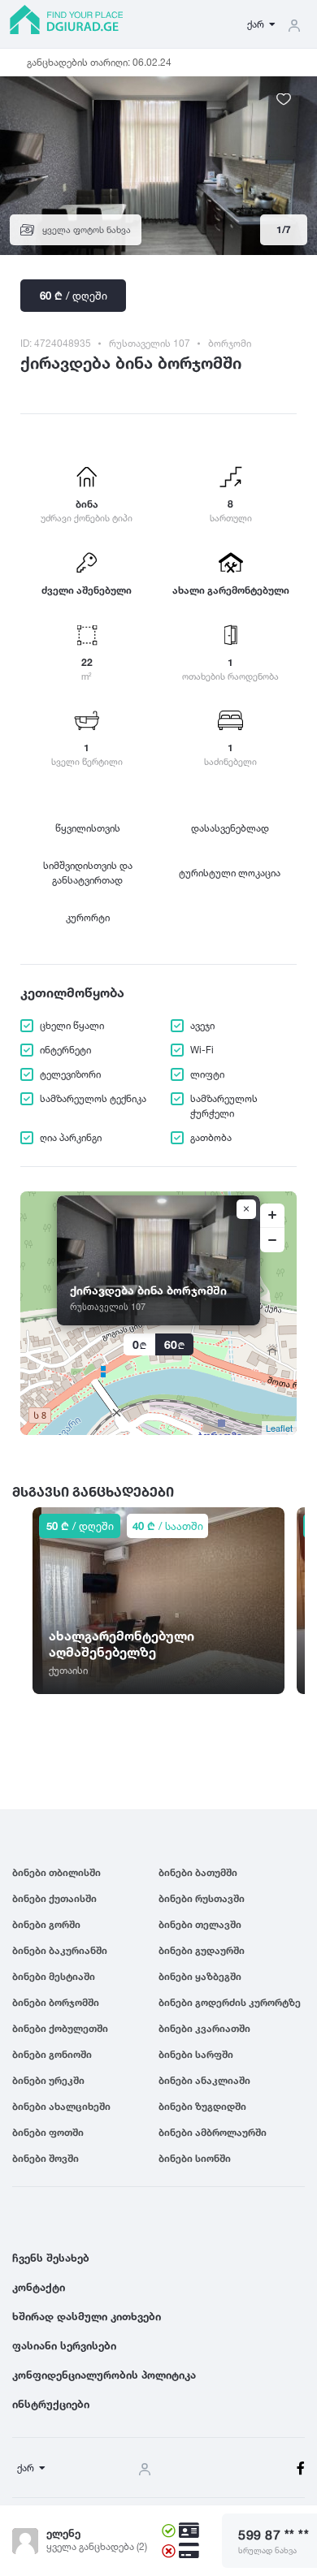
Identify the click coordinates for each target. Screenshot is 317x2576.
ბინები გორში (46, 1924)
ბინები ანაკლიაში (204, 2080)
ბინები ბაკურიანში (60, 1950)
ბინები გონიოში (52, 2054)
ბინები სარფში (196, 2054)
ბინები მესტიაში (54, 1976)
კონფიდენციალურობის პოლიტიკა (104, 2375)
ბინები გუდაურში (202, 1950)
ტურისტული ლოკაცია (230, 873)
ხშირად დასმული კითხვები (87, 2316)
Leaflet (279, 1428)
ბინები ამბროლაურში (213, 2132)
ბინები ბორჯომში (56, 2002)
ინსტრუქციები (51, 2404)
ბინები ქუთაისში (54, 1898)
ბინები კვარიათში (204, 2028)
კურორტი (88, 917)
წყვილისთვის (88, 828)
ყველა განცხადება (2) (97, 2546)
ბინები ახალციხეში (61, 2106)
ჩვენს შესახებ (51, 2258)
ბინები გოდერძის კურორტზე (230, 2002)
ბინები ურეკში (48, 2080)
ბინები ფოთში (48, 2132)
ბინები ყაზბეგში (200, 1976)
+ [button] (272, 1216)
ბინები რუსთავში (202, 1898)
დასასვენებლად (230, 828)
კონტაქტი (39, 2287)
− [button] (272, 1240)
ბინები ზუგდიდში (202, 2106)
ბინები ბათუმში (198, 1872)
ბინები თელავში (200, 1924)
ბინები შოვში (46, 2158)
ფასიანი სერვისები (64, 2345)
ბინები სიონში (195, 2158)
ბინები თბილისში (56, 1872)
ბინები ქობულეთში (60, 2028)
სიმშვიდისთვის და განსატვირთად (88, 873)
